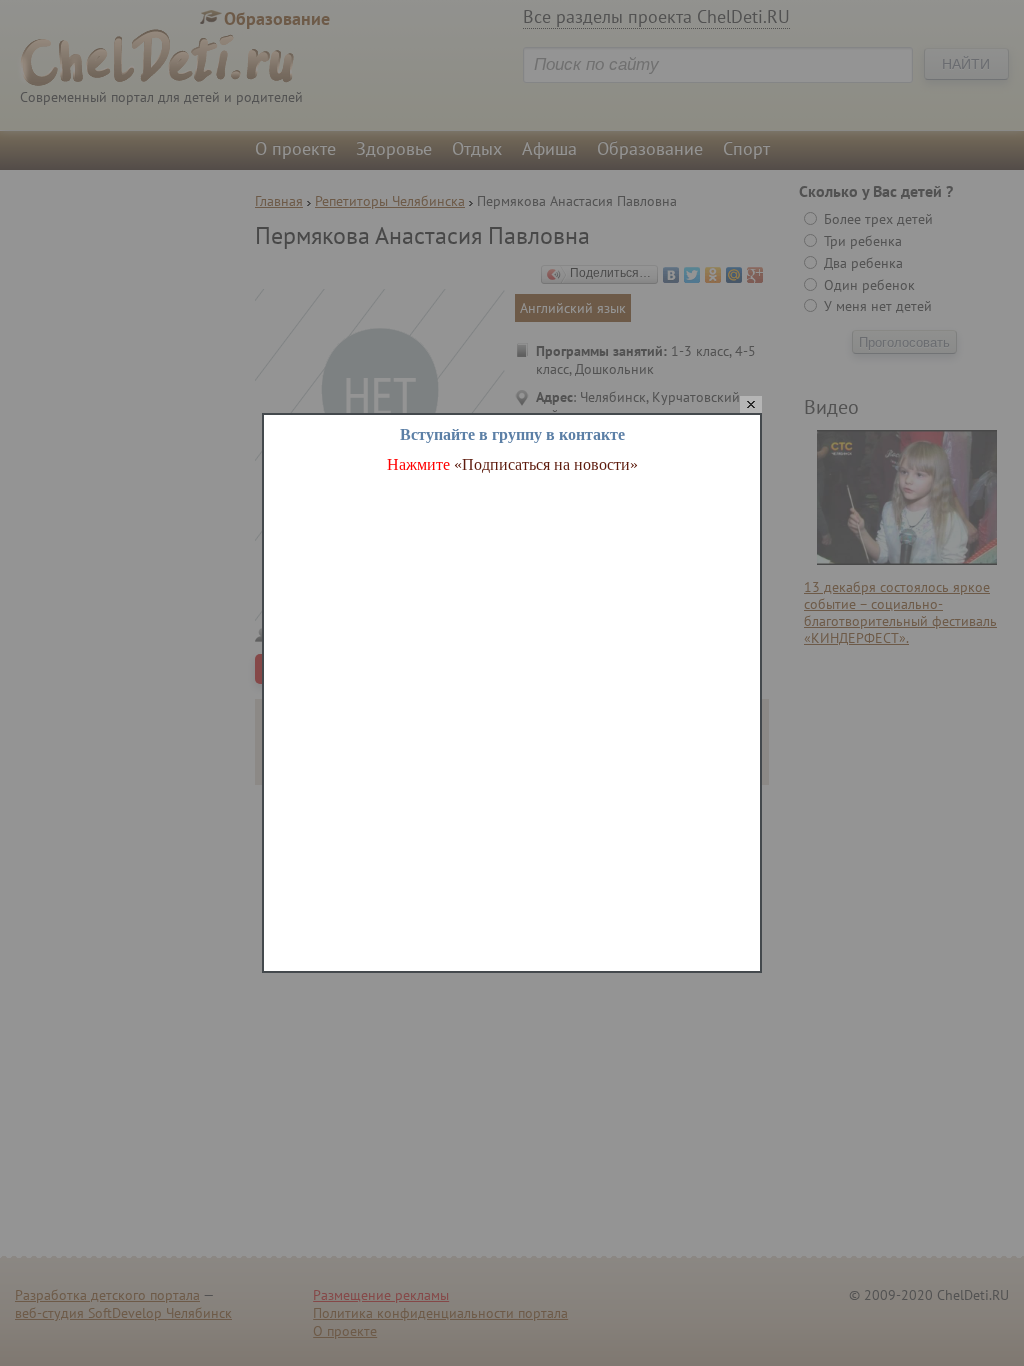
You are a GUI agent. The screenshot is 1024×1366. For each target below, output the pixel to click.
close (751, 405)
